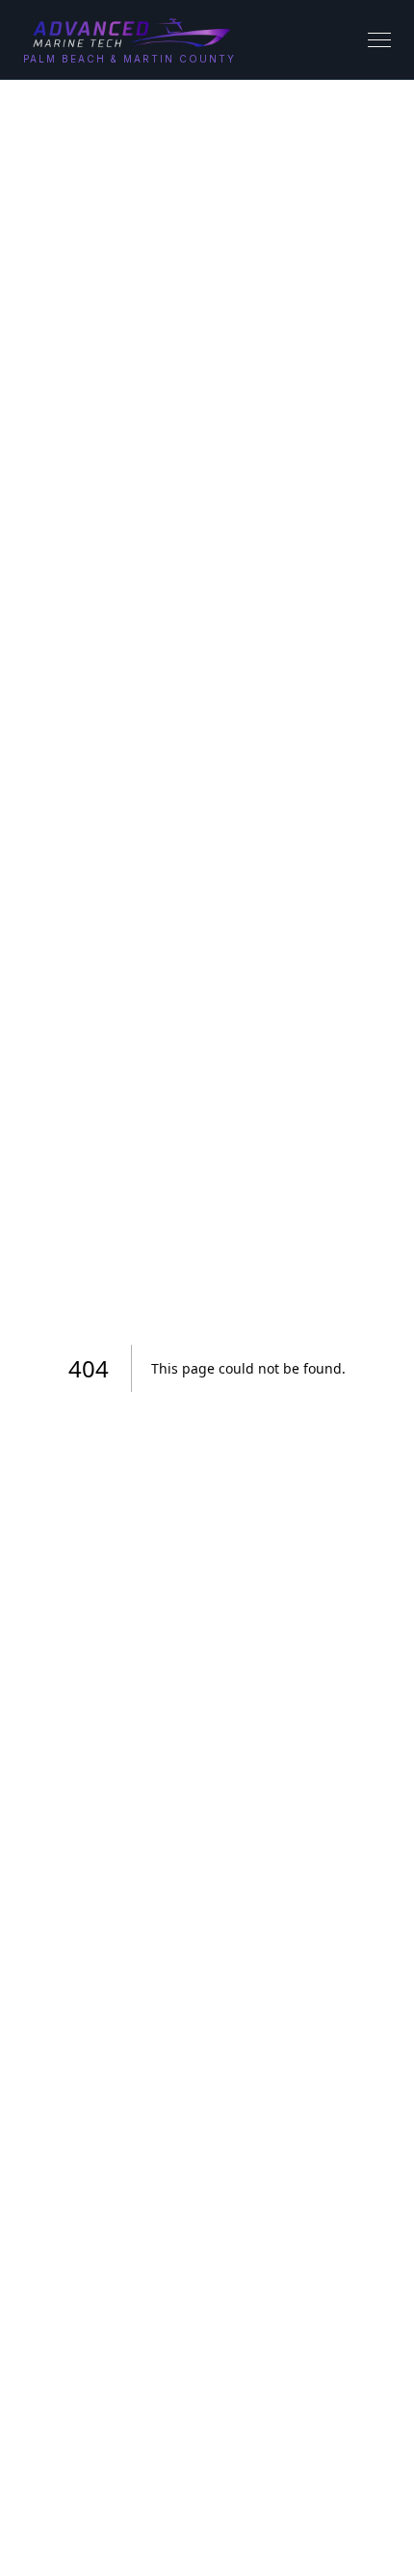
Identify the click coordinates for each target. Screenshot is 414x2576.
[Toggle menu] (379, 40)
